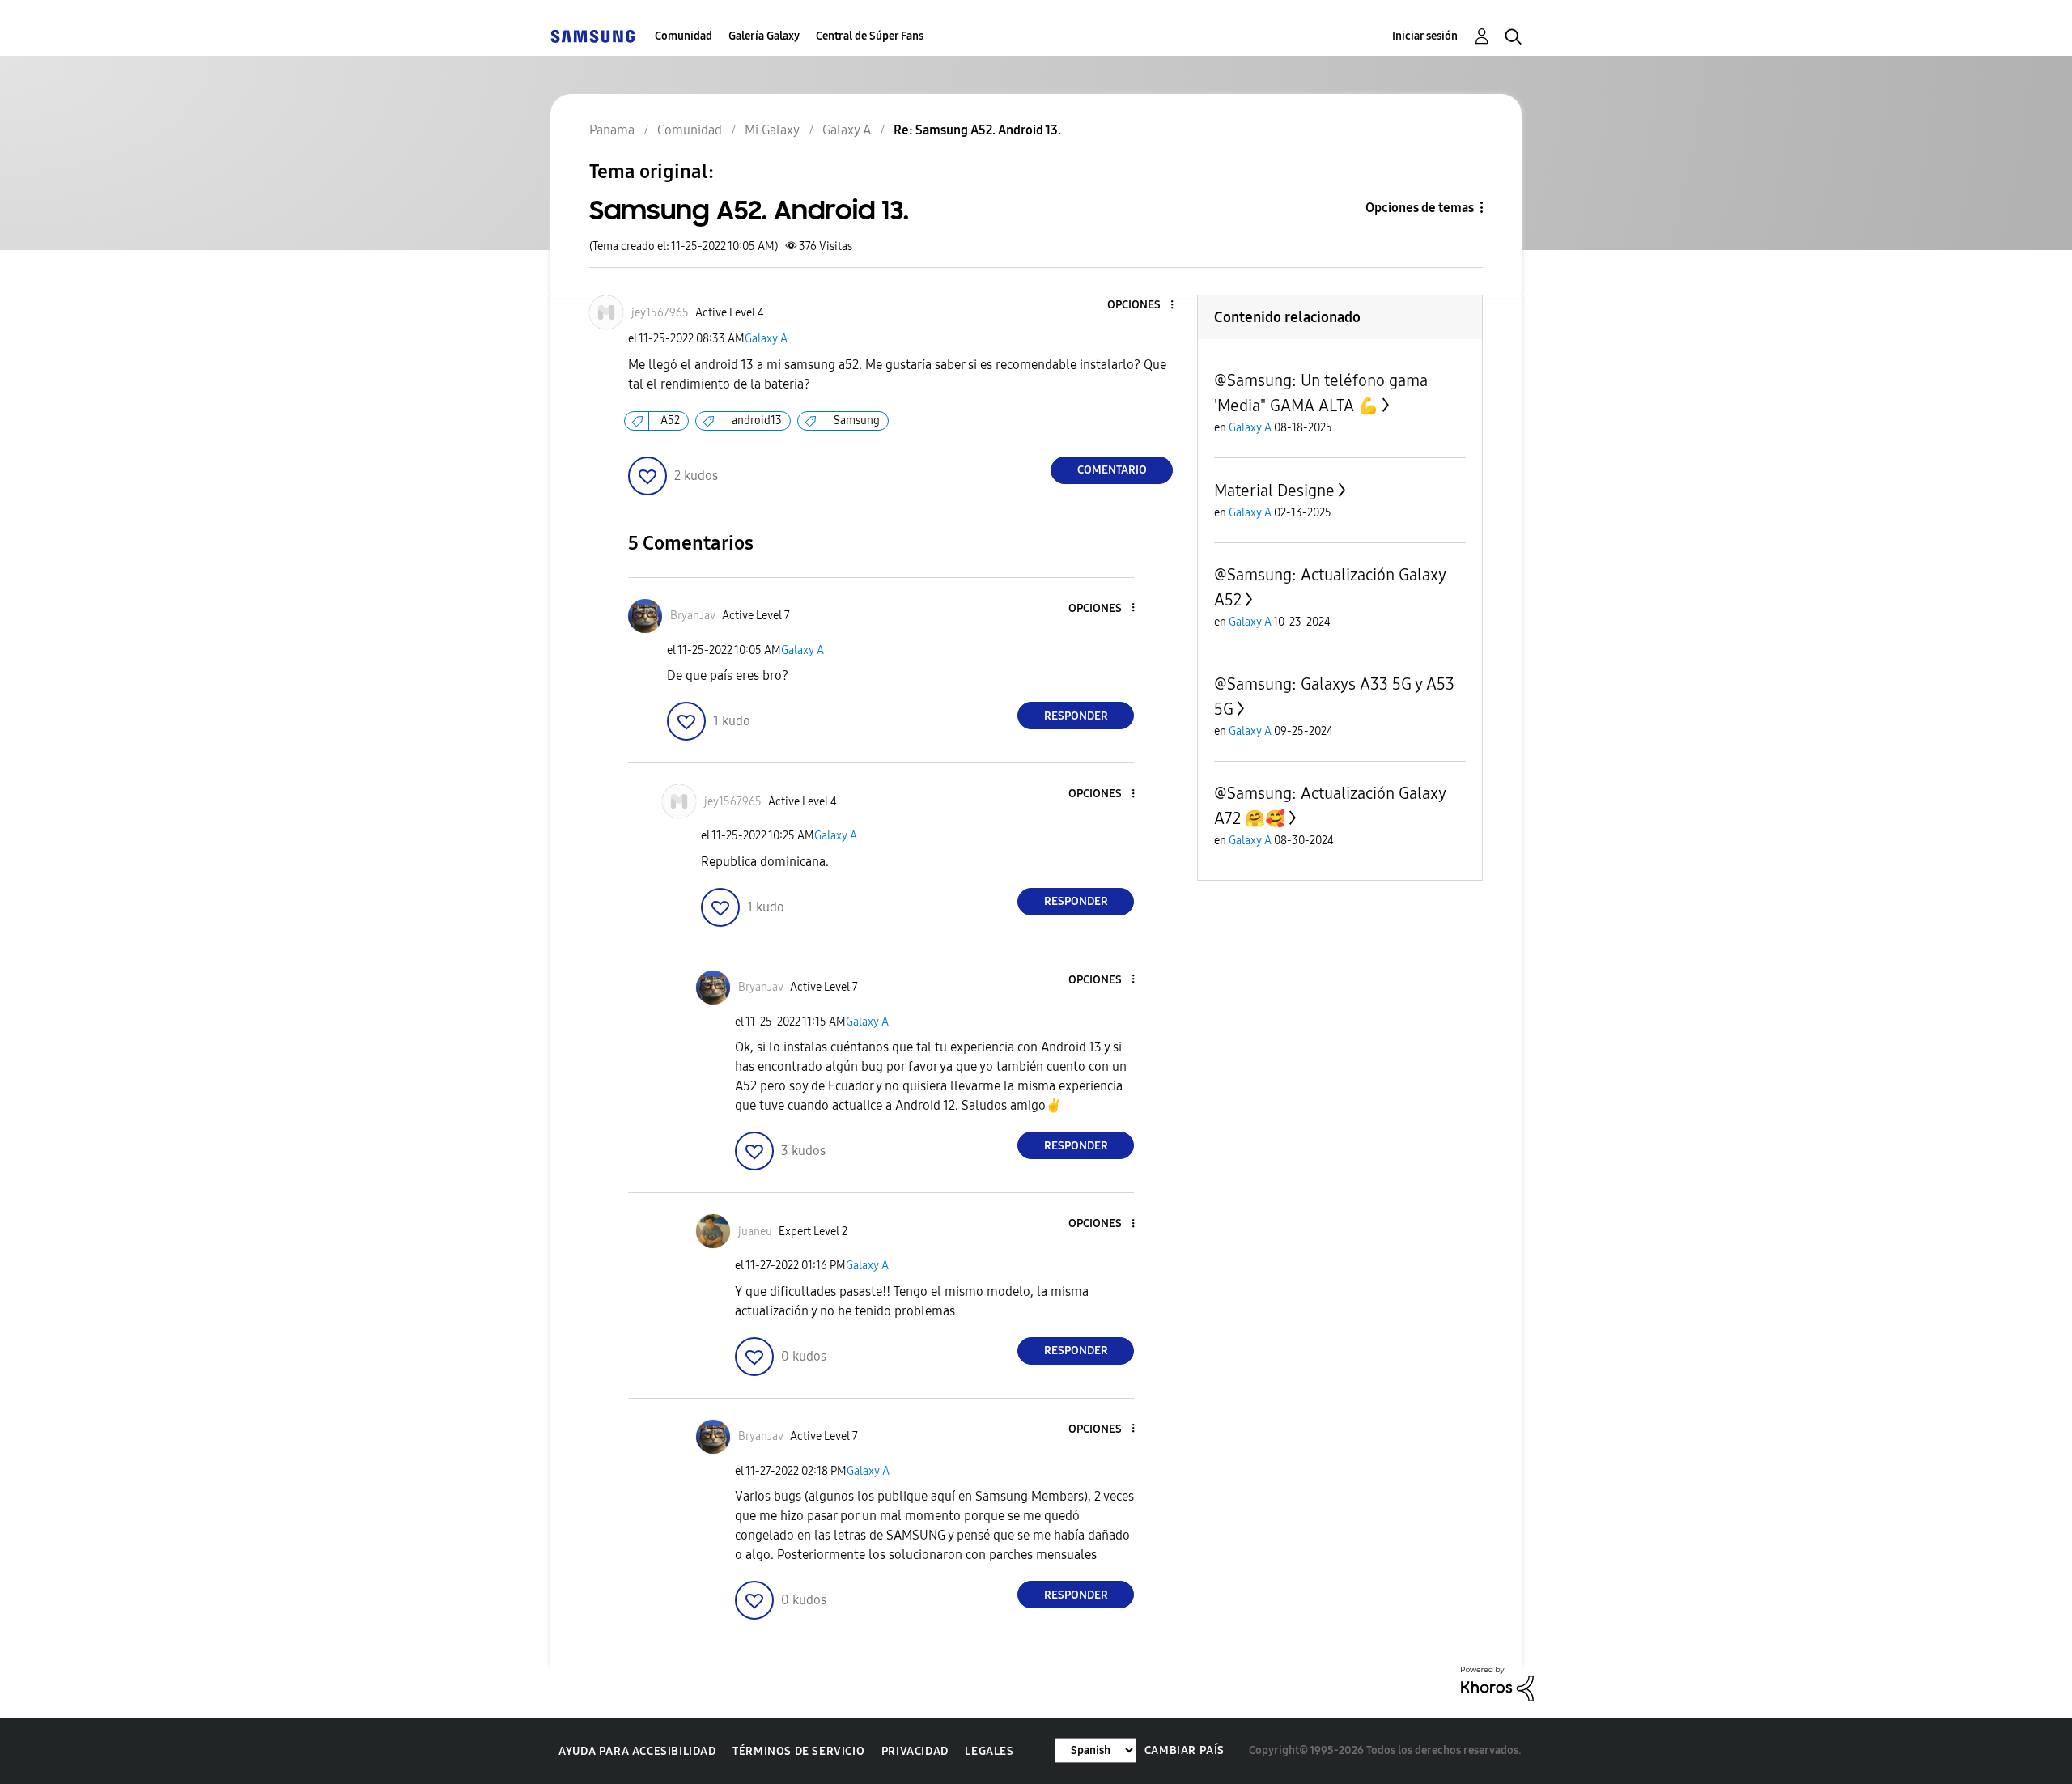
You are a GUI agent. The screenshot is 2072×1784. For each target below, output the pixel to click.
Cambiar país (1185, 1750)
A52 (670, 421)
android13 (757, 421)
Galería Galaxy (764, 36)
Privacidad (915, 1751)
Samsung (857, 421)
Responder (1076, 716)
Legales (989, 1751)
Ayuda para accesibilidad (637, 1751)
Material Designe (1274, 491)
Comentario (1112, 470)
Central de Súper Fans (870, 36)
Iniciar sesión (1425, 36)
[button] (1145, 306)
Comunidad (684, 36)
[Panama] (592, 36)
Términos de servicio (798, 1751)
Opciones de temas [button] (1420, 208)
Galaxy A (766, 339)
